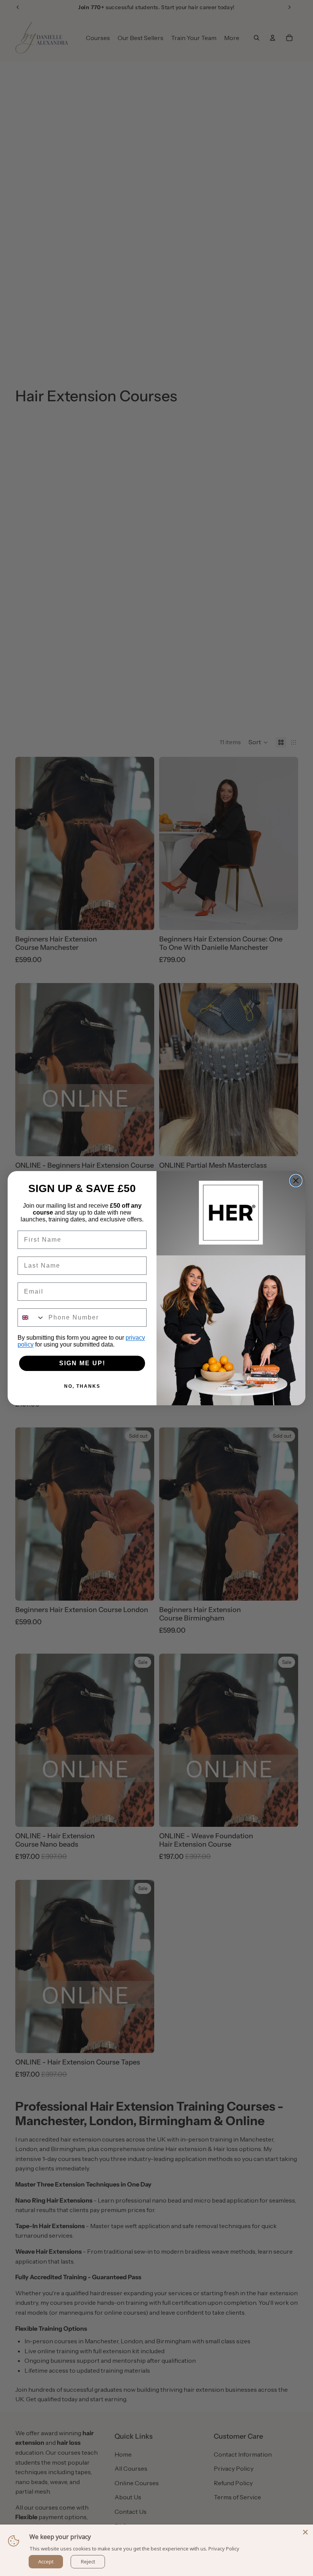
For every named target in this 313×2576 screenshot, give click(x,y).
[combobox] (31, 1318)
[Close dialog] (296, 1181)
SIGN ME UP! (82, 1363)
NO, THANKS (82, 1386)
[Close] (305, 2532)
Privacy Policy (224, 2549)
